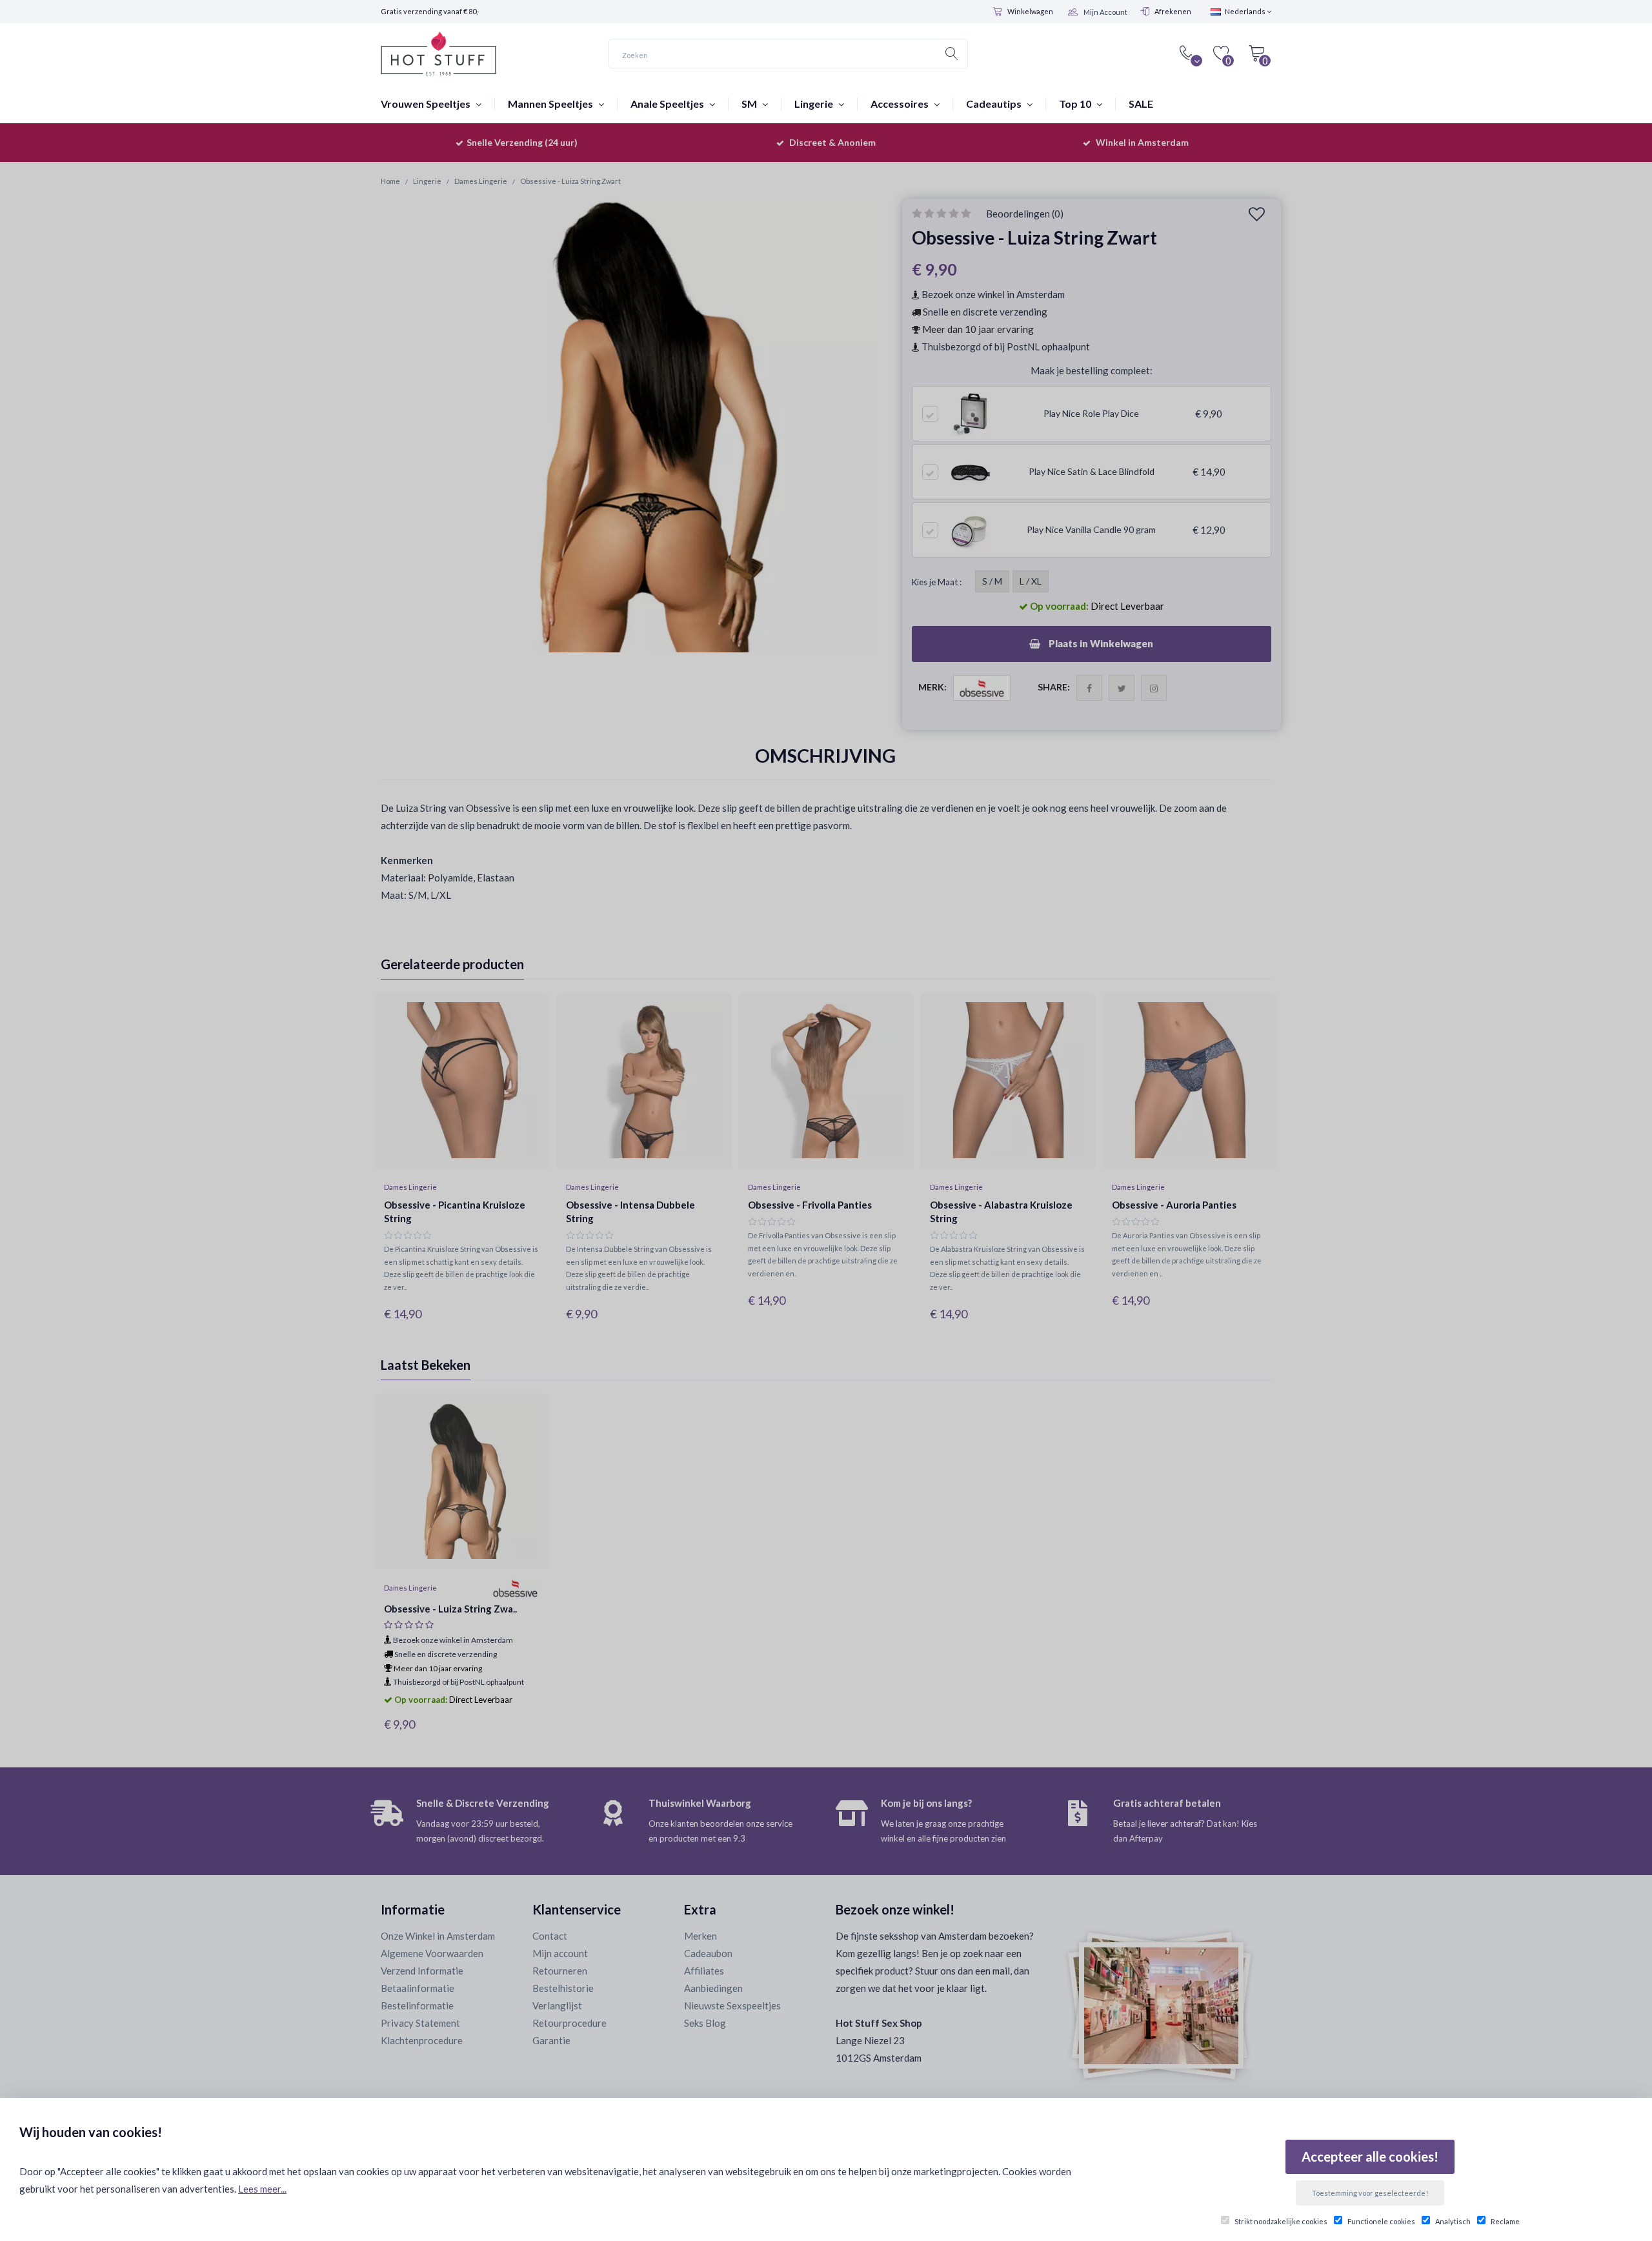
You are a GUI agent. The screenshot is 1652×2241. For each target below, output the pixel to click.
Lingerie (815, 104)
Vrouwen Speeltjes (427, 104)
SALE (1141, 104)
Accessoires (901, 104)
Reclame (1505, 2221)
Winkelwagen (1030, 11)
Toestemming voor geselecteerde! (1370, 2193)
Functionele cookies (1381, 2221)
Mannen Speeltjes (551, 104)
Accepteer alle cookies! (1370, 2156)
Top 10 (1076, 104)
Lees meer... (262, 2189)
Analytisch (1453, 2221)
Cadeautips (995, 104)
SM (750, 104)
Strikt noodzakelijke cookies (1281, 2221)
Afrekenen (1173, 11)
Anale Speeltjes (668, 104)
